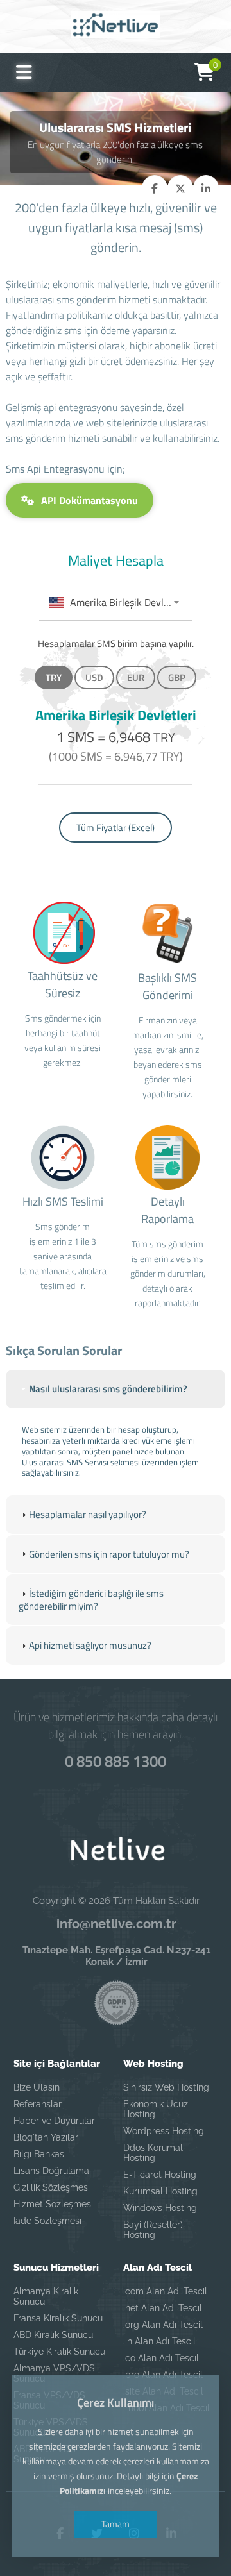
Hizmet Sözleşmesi (53, 2204)
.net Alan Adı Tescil (163, 2308)
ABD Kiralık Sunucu (53, 2335)
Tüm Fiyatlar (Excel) (116, 828)
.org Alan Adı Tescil (163, 2325)
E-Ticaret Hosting (160, 2175)
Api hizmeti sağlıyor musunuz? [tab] (90, 1645)
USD (94, 678)
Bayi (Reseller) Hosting (153, 2230)
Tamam (116, 2524)
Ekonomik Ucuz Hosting (156, 2109)
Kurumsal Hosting (160, 2191)
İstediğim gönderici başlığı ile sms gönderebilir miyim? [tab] (91, 1600)
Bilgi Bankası (40, 2154)
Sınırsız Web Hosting (166, 2087)
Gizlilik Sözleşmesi (52, 2187)
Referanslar (38, 2104)
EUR (136, 678)
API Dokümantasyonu (88, 500)
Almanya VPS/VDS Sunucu (54, 2373)
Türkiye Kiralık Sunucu (59, 2352)
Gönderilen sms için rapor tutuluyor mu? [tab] (109, 1554)
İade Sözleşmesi (47, 2221)
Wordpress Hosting (164, 2131)
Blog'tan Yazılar (46, 2137)
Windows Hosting (160, 2208)
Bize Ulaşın (37, 2087)
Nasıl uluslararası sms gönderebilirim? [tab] (108, 1389)
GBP (177, 678)
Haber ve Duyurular (54, 2121)
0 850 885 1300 (116, 1761)
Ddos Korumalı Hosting (154, 2153)
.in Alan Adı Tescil (159, 2341)
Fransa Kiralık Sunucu (58, 2318)
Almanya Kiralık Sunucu (46, 2296)
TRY (54, 678)
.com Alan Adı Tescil (165, 2291)
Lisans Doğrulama (51, 2171)
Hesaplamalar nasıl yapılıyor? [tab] (88, 1514)
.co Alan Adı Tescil (161, 2358)
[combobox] (116, 603)
